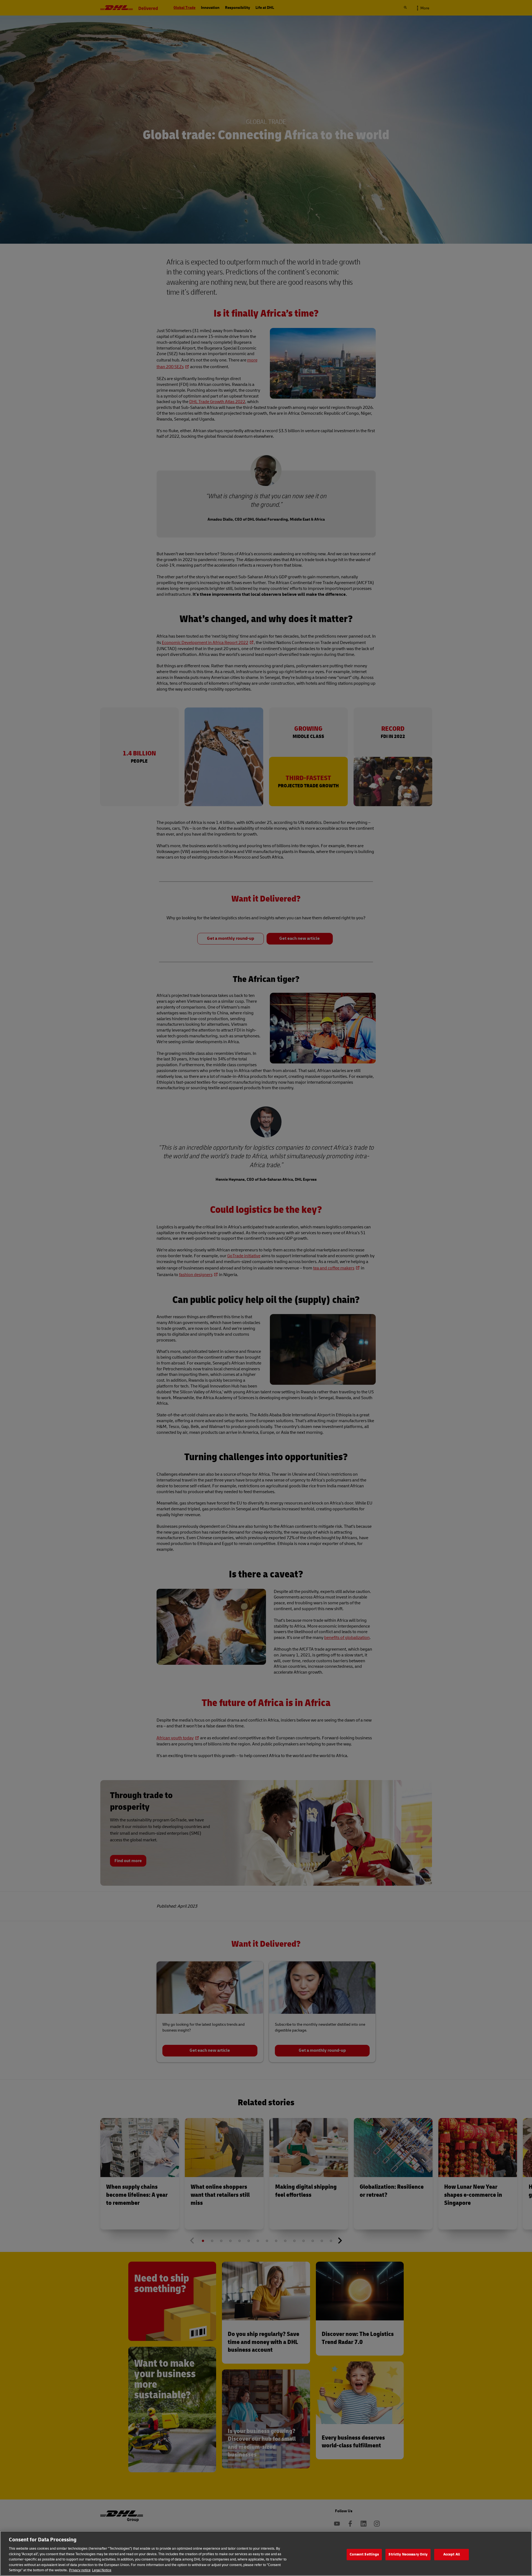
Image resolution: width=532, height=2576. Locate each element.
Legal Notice (102, 2570)
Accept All (452, 2554)
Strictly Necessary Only (408, 2554)
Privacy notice (80, 2570)
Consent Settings (364, 2554)
